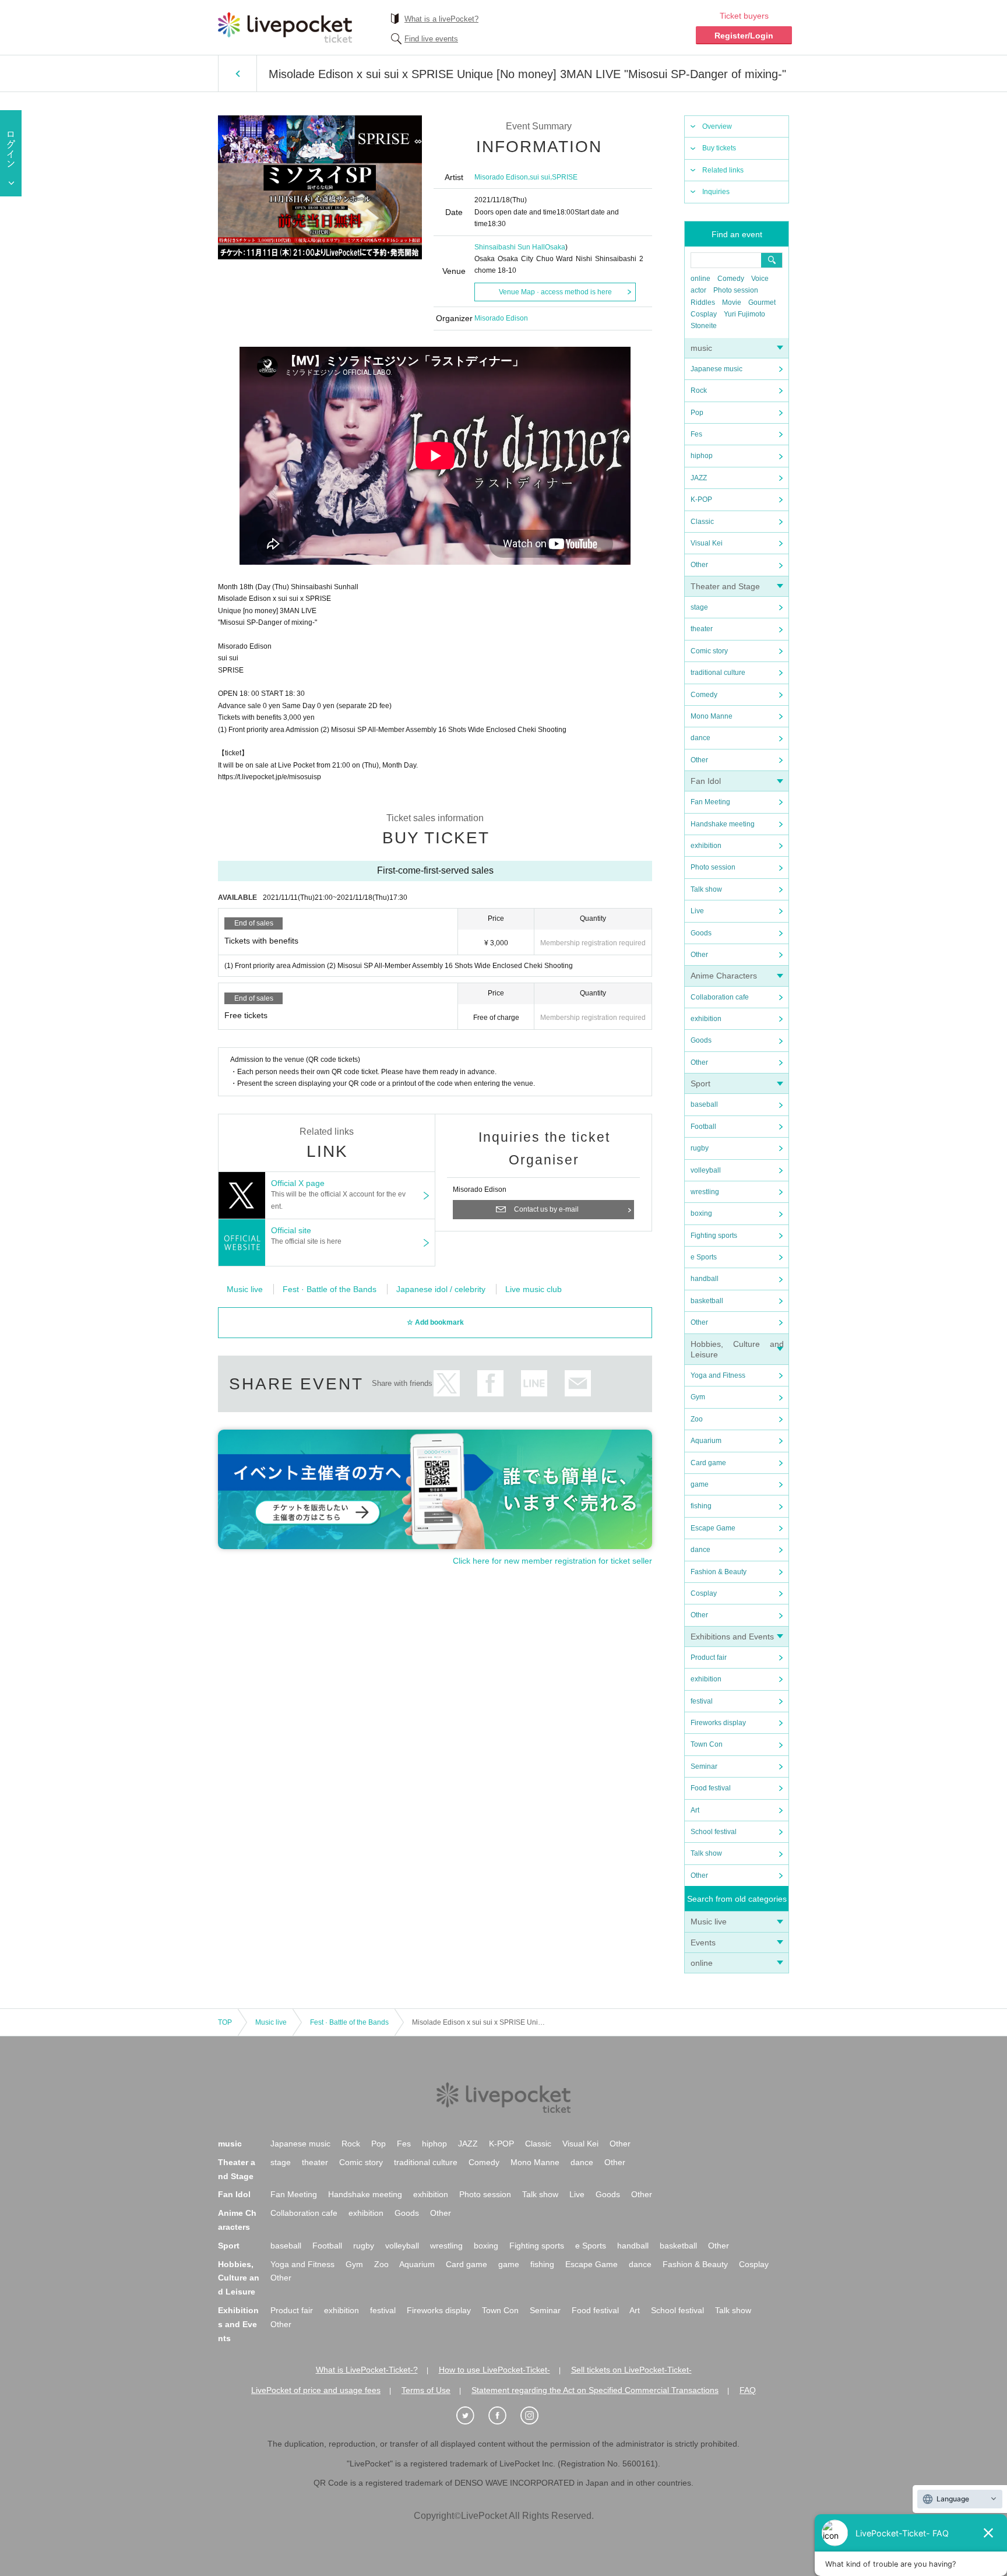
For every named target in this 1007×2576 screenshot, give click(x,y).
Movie (732, 302)
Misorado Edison (501, 177)
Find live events (431, 39)
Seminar (704, 1766)
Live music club (534, 1289)
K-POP (701, 499)
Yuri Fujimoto (744, 314)
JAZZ (699, 478)
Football (703, 1127)
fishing (701, 1506)
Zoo (697, 1419)
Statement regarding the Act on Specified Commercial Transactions (595, 2390)
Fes (696, 434)
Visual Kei (707, 543)
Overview (717, 126)
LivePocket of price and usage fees (316, 2390)
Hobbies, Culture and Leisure (239, 2278)
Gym (698, 1397)
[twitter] (471, 2416)
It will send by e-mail (578, 1383)
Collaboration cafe (720, 997)
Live (697, 911)
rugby (700, 1148)
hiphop (702, 456)
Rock (699, 390)
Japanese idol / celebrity (441, 1289)
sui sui (540, 177)
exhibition (706, 846)
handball (705, 1279)
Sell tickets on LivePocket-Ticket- (631, 2370)
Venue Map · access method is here (555, 292)
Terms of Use (426, 2390)
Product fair (709, 1657)
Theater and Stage (725, 586)
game (700, 1484)
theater (702, 629)
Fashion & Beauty (719, 1572)
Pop (697, 413)
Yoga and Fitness (718, 1375)
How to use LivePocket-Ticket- (494, 2370)
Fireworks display (718, 1723)
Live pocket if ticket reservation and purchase (285, 27)
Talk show (706, 889)
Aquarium (706, 1441)
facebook (490, 1383)
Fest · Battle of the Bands (330, 1289)
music (701, 348)
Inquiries (716, 192)
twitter (447, 1383)
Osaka (555, 247)
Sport (700, 1083)
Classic (702, 522)
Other (699, 565)
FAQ (748, 2390)
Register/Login (744, 36)
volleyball (706, 1170)
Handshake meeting (723, 824)
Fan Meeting (710, 802)
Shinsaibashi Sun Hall (510, 247)
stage (699, 607)
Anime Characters (724, 976)
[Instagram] (536, 2416)
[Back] (237, 73)
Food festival (711, 1788)
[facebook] (503, 2416)
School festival (714, 1832)
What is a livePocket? (441, 19)
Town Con (707, 1744)
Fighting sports (714, 1236)
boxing (701, 1213)
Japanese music (716, 369)
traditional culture (718, 673)
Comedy (731, 279)
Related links (723, 170)
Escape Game (713, 1528)
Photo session (736, 290)
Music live (709, 1922)
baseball (704, 1104)
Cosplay (704, 314)
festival (702, 1701)
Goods (701, 933)
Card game (708, 1463)
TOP (225, 2022)
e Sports (704, 1257)
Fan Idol (706, 781)
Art (695, 1810)
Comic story (709, 651)
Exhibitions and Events (732, 1637)
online (700, 279)
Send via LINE (534, 1383)
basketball (707, 1301)
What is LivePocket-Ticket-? (367, 2370)
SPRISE (565, 177)
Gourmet (762, 302)
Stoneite (704, 326)
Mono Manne (712, 716)
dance (700, 738)
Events (703, 1942)
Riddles (703, 302)
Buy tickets (719, 148)
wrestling (705, 1192)
